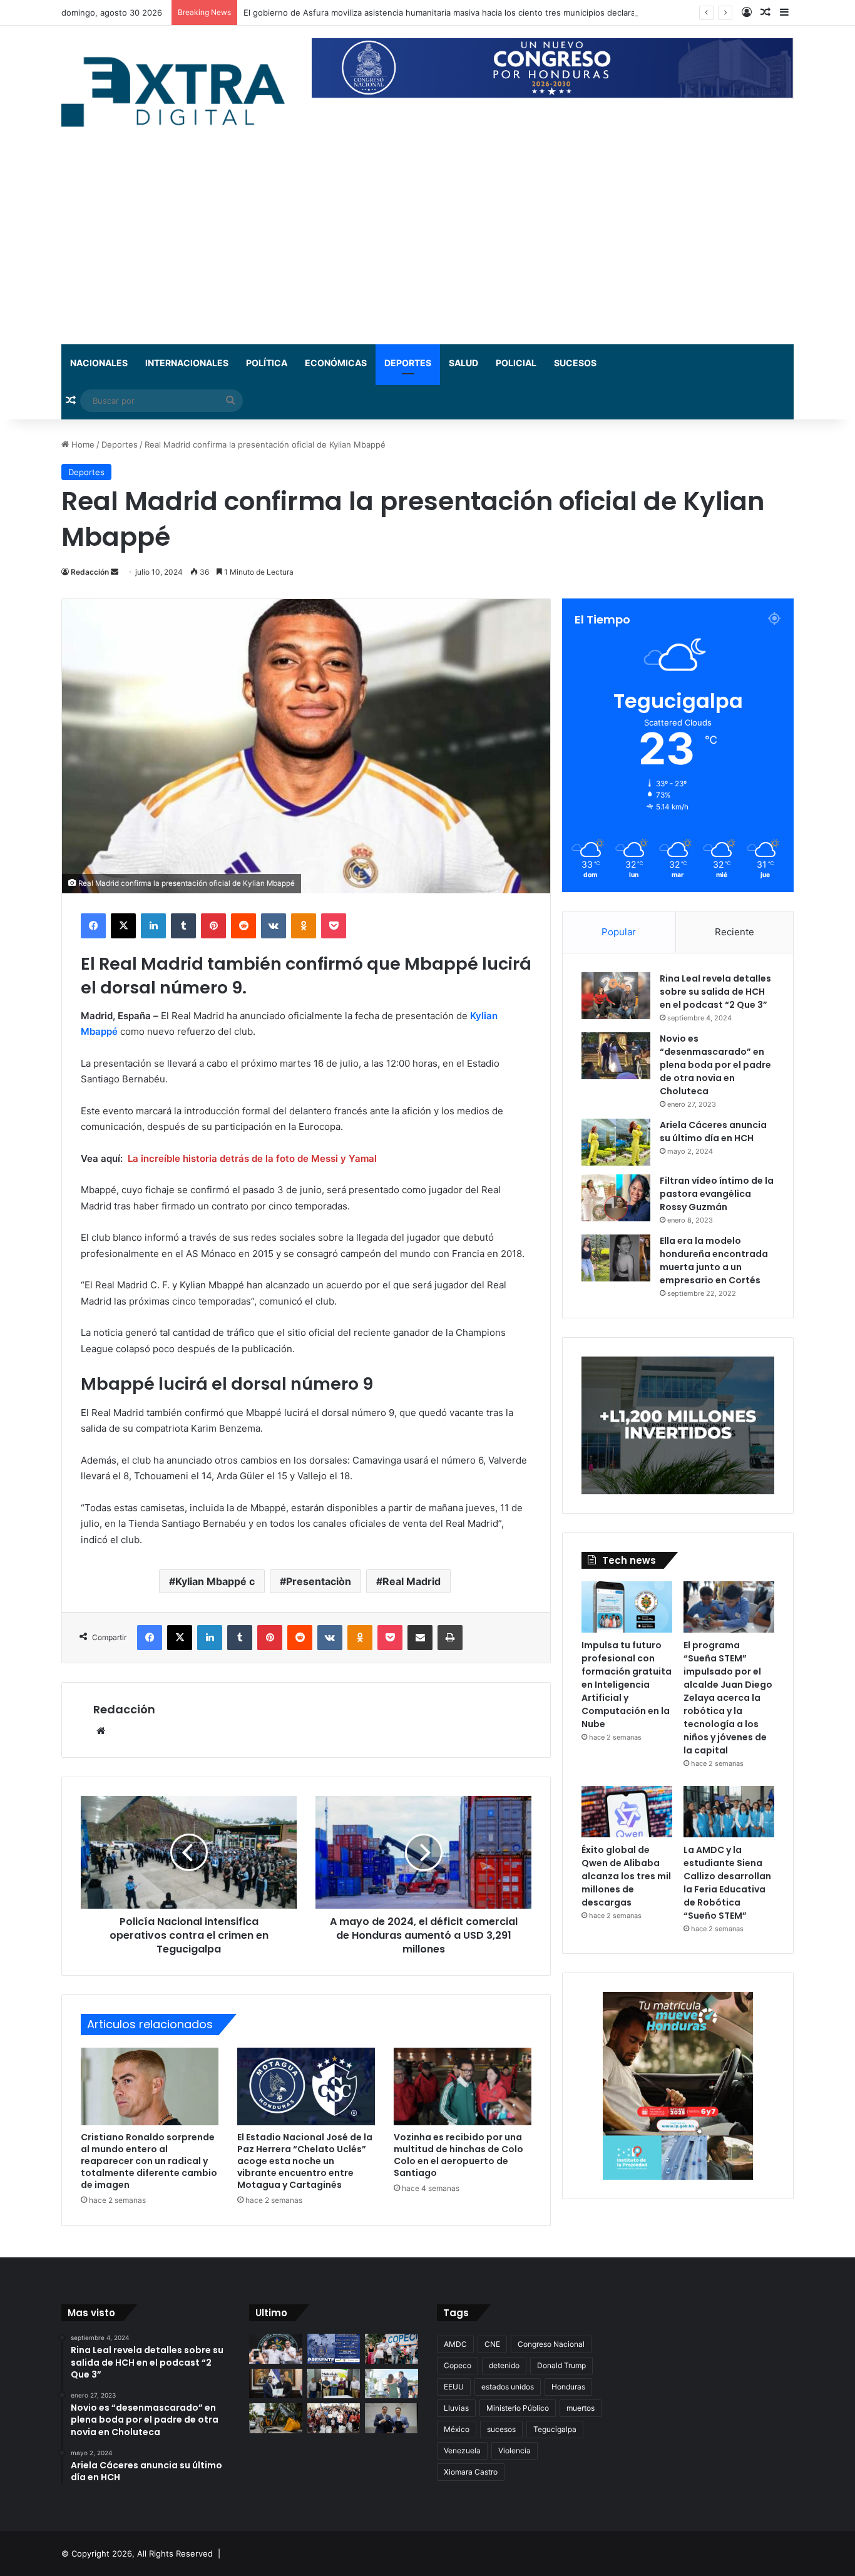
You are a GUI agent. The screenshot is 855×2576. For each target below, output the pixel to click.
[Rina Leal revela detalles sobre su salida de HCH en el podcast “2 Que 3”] (616, 996)
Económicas (336, 363)
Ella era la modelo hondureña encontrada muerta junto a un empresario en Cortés (714, 1260)
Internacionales (187, 363)
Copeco (458, 2365)
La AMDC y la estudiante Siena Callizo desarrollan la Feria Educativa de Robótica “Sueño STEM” (727, 1883)
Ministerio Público (518, 2408)
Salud (463, 363)
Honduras (568, 2387)
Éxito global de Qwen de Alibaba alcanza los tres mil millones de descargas (626, 1876)
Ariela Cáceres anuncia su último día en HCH (713, 1131)
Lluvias (456, 2408)
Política (267, 363)
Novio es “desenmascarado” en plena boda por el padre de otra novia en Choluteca (715, 1065)
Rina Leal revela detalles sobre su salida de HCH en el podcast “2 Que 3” (715, 992)
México (457, 2429)
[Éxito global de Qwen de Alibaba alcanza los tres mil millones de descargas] (627, 1812)
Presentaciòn (319, 1581)
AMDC (455, 2344)
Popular (619, 932)
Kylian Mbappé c (215, 1581)
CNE (492, 2344)
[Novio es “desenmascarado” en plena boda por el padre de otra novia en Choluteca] (616, 1056)
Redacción (90, 572)
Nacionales (99, 363)
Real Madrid (412, 1581)
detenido (504, 2365)
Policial (516, 363)
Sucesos (575, 363)
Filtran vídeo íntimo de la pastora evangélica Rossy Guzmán (717, 1194)
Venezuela (462, 2450)
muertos (581, 2408)
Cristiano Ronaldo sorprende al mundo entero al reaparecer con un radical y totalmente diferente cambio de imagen (149, 2161)
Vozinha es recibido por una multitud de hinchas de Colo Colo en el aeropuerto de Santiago (458, 2155)
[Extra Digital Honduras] (177, 91)
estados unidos (508, 2387)
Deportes (408, 363)
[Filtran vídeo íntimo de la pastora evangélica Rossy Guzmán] (616, 1198)
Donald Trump (561, 2365)
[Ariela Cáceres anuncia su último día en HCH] (616, 1142)
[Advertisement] (427, 250)
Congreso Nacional (551, 2344)
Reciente (735, 932)
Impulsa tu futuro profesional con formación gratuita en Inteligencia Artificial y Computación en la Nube (627, 1685)
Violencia (515, 2450)
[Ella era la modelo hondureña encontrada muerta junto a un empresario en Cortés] (616, 1258)
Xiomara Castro (471, 2472)
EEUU (454, 2387)
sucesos (501, 2429)
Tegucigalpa (555, 2429)
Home (82, 444)
